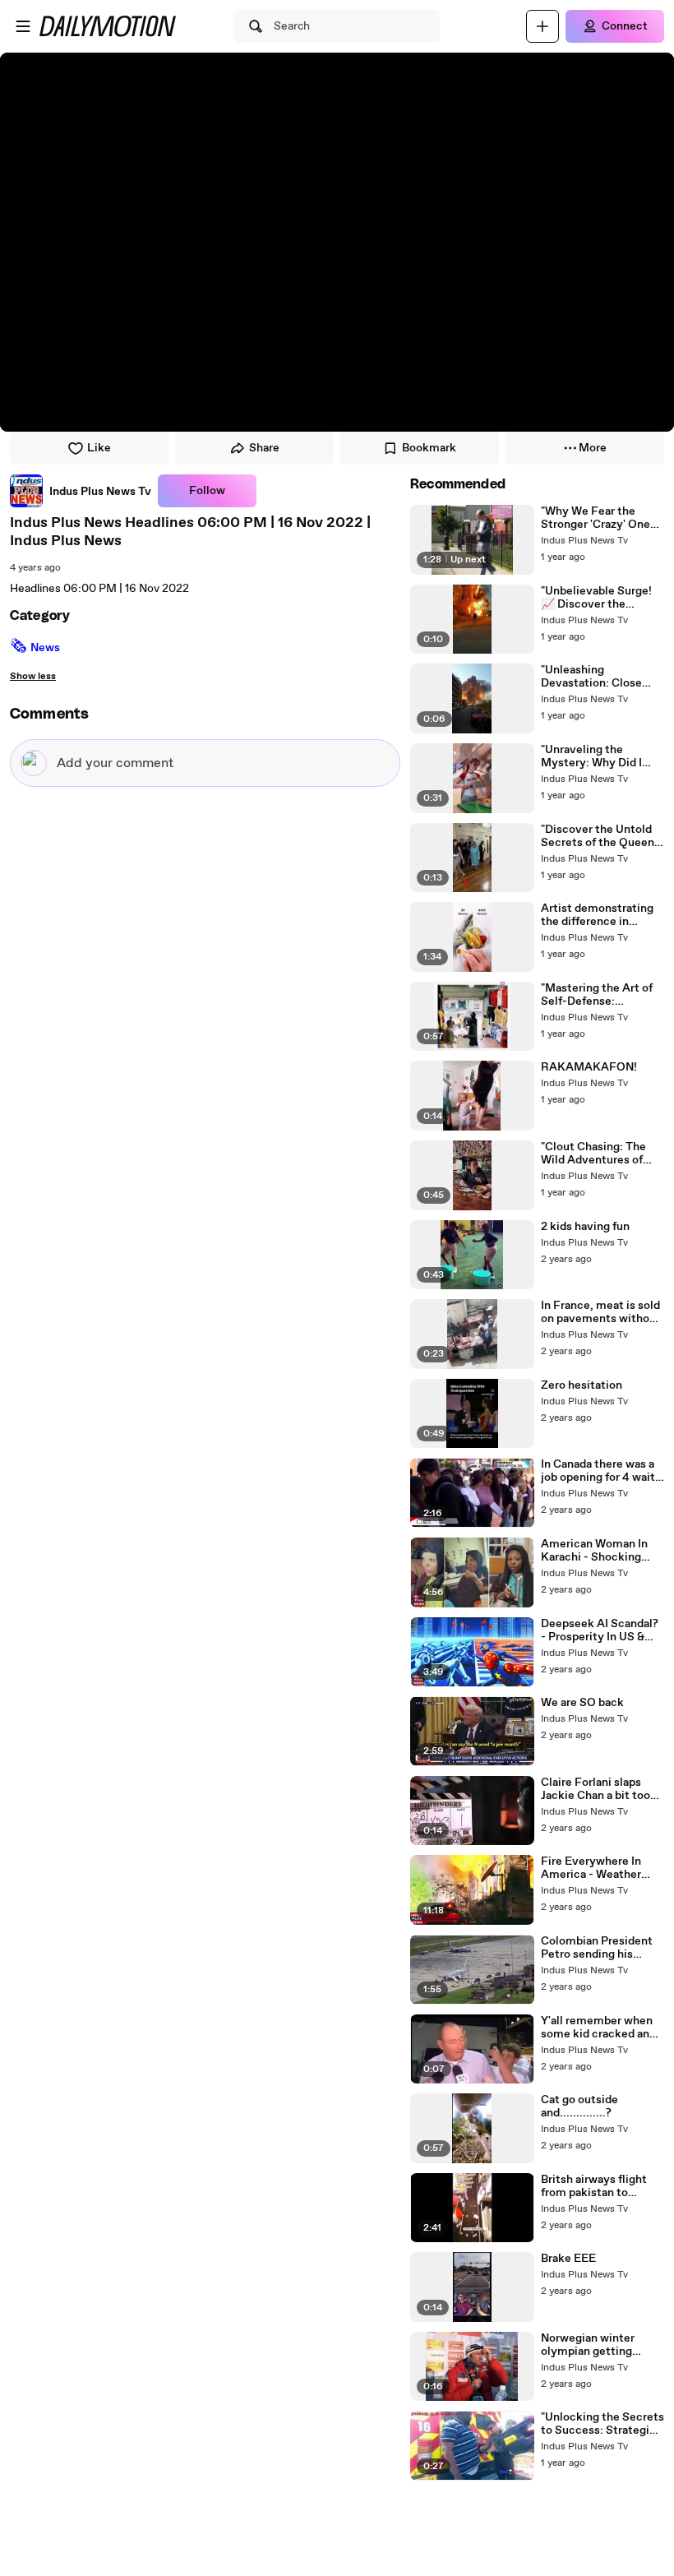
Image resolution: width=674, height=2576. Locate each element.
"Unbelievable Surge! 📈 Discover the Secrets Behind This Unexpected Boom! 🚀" (602, 598)
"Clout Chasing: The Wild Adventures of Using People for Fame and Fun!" (601, 1154)
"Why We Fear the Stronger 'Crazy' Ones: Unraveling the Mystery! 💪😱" (600, 518)
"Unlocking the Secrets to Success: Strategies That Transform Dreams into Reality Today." (602, 2424)
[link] (81, 491)
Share (264, 448)
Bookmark (429, 448)
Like (99, 448)
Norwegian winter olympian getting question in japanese (595, 2345)
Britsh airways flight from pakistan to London (594, 2186)
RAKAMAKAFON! (589, 1067)
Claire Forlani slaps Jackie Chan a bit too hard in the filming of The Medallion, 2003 (596, 1789)
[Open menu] (23, 26)
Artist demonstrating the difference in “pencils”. (597, 915)
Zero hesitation (582, 1385)
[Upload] (542, 26)
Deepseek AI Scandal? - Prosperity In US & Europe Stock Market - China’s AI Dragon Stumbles (601, 1630)
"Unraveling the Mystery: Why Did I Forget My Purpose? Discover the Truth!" (595, 756)
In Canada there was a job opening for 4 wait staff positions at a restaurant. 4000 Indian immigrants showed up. (598, 1471)
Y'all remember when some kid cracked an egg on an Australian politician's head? (597, 2028)
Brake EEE (568, 2259)
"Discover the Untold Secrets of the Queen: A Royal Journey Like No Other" (599, 836)
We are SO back (582, 1703)
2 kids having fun (585, 1227)
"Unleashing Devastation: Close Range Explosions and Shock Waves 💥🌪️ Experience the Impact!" (598, 677)
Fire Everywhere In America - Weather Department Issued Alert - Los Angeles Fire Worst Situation (595, 1868)
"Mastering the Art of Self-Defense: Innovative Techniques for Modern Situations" (601, 995)
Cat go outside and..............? (579, 2107)
